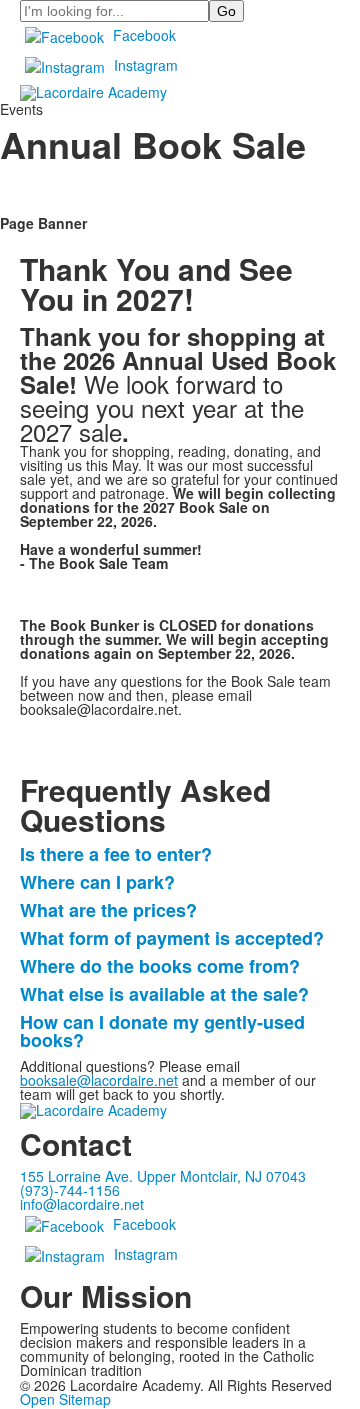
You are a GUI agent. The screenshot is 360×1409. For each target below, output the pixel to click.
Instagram (146, 65)
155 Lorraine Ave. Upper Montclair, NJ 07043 (163, 1176)
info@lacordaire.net (82, 1204)
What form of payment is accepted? (177, 938)
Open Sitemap (65, 1399)
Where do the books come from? (165, 966)
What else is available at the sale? (169, 994)
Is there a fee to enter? (121, 854)
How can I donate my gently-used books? (162, 1031)
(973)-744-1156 (70, 1190)
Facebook (144, 35)
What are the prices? (113, 910)
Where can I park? (100, 882)
